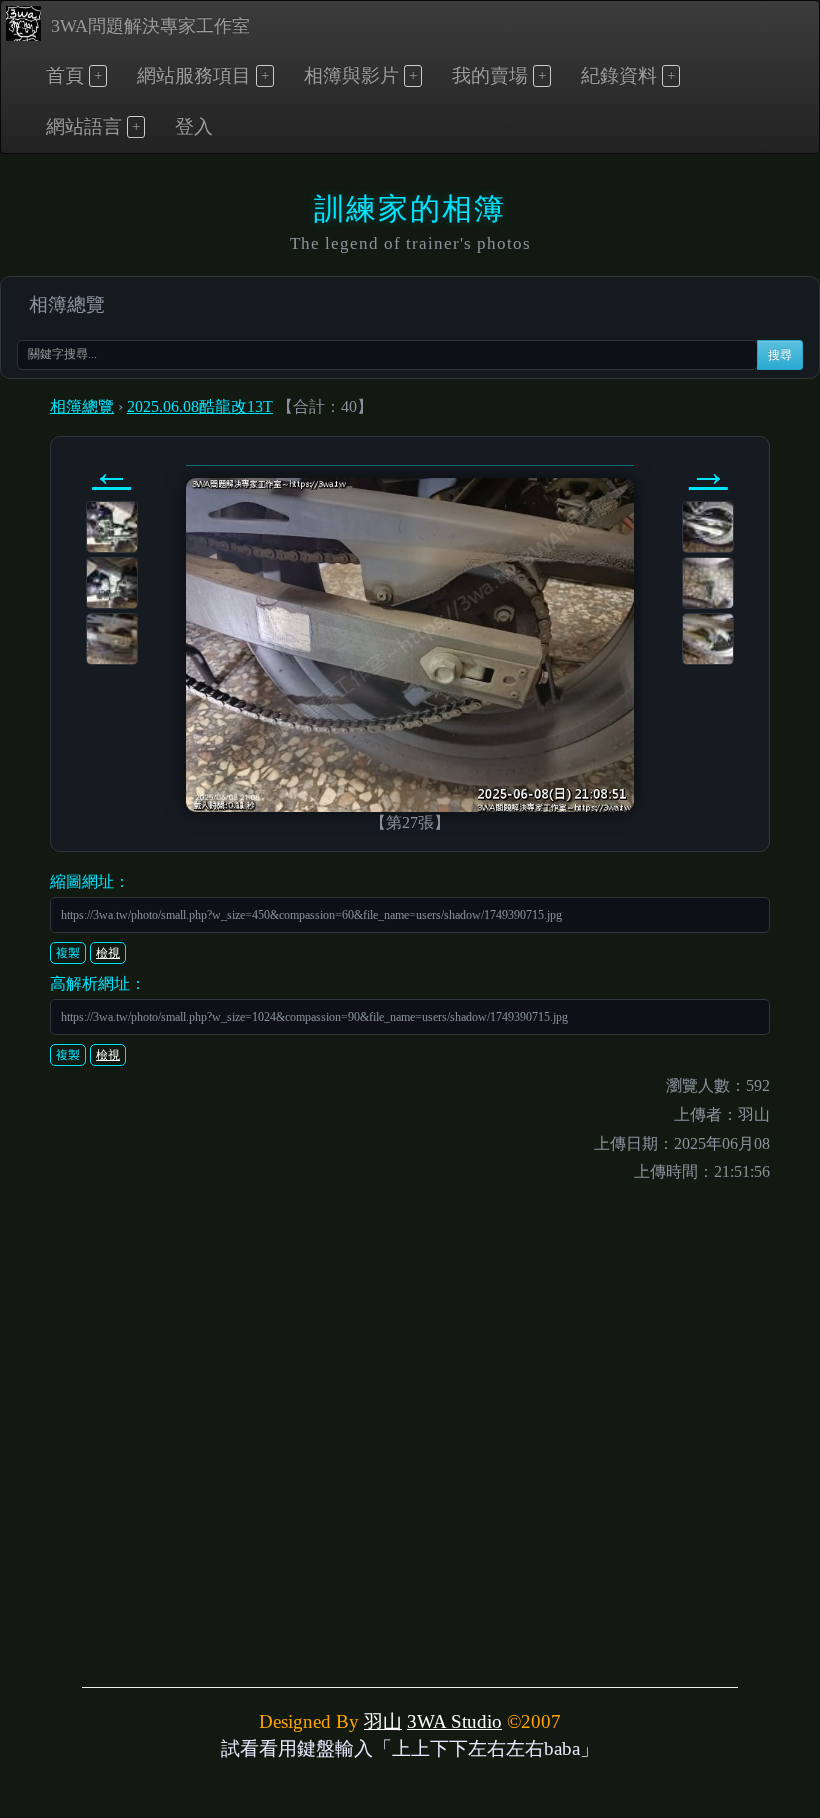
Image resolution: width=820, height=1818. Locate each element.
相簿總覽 (67, 304)
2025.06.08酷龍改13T (200, 406)
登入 (194, 126)
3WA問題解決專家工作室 (150, 26)
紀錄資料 (619, 75)
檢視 (108, 953)
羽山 (383, 1721)
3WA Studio (454, 1721)
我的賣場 (490, 75)
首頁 (65, 75)
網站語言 (84, 126)
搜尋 (780, 355)
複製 (68, 953)
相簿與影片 (351, 75)
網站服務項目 (194, 75)
